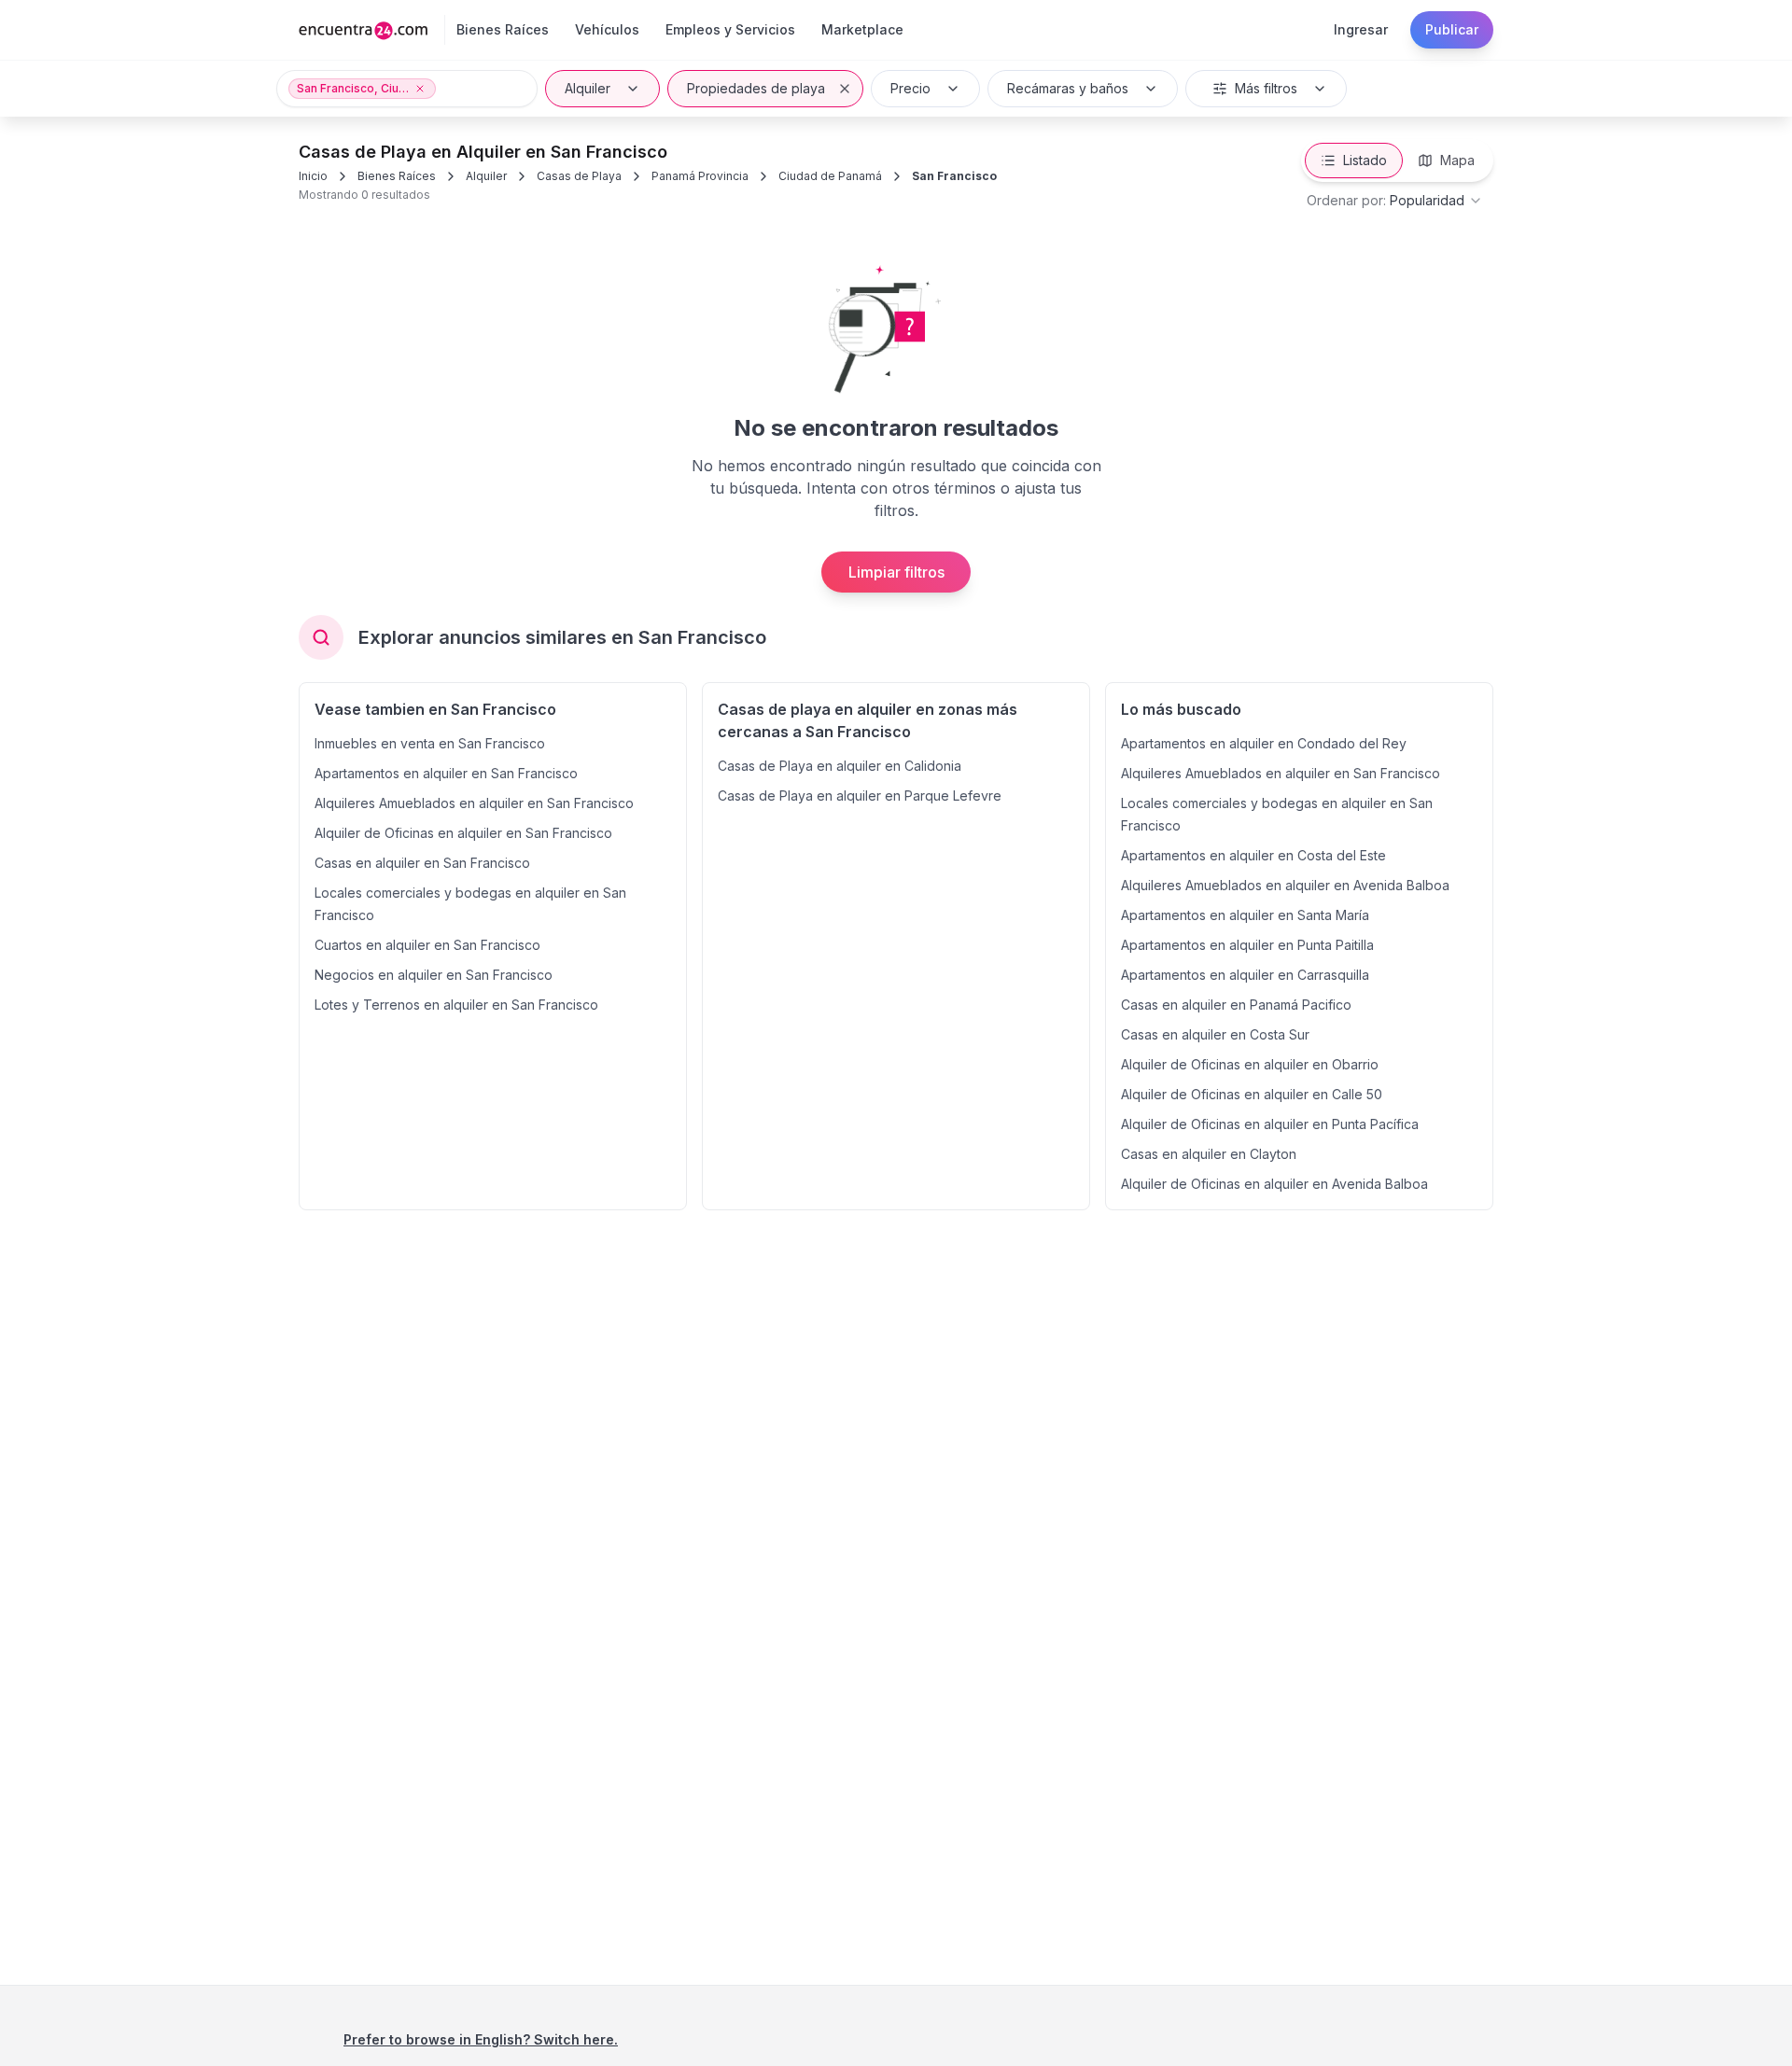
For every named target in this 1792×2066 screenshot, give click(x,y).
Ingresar (1361, 29)
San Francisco (954, 176)
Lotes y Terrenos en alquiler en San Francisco (456, 1005)
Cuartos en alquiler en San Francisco (427, 945)
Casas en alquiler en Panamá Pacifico (1236, 1005)
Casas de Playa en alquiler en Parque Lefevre (860, 796)
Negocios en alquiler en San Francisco (434, 975)
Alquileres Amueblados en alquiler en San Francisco (474, 803)
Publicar (1452, 29)
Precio (910, 88)
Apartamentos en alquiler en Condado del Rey (1264, 743)
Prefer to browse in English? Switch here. (481, 2039)
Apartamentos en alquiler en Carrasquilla (1245, 975)
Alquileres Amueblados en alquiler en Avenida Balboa (1285, 885)
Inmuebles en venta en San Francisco (430, 743)
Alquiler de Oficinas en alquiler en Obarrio (1250, 1064)
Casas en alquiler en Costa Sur (1215, 1034)
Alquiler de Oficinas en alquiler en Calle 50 (1252, 1094)
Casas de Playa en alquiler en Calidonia (840, 766)
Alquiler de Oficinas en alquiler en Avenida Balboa (1274, 1184)
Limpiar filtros (896, 572)
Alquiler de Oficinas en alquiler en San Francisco (463, 833)
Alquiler (588, 88)
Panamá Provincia (700, 176)
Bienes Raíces (397, 176)
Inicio (313, 176)
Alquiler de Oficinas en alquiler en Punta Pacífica (1270, 1124)
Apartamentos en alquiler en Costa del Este (1253, 855)
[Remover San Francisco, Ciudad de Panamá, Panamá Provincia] (420, 89)
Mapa (1457, 160)
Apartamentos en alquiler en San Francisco (446, 773)
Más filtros (1266, 88)
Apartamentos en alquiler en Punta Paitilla (1247, 945)
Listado (1365, 160)
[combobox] (1395, 201)
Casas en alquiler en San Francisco (422, 863)
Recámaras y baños (1068, 88)
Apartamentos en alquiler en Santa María (1245, 915)
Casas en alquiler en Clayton (1209, 1154)
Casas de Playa (579, 176)
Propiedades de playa (756, 88)
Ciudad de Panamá (830, 176)
